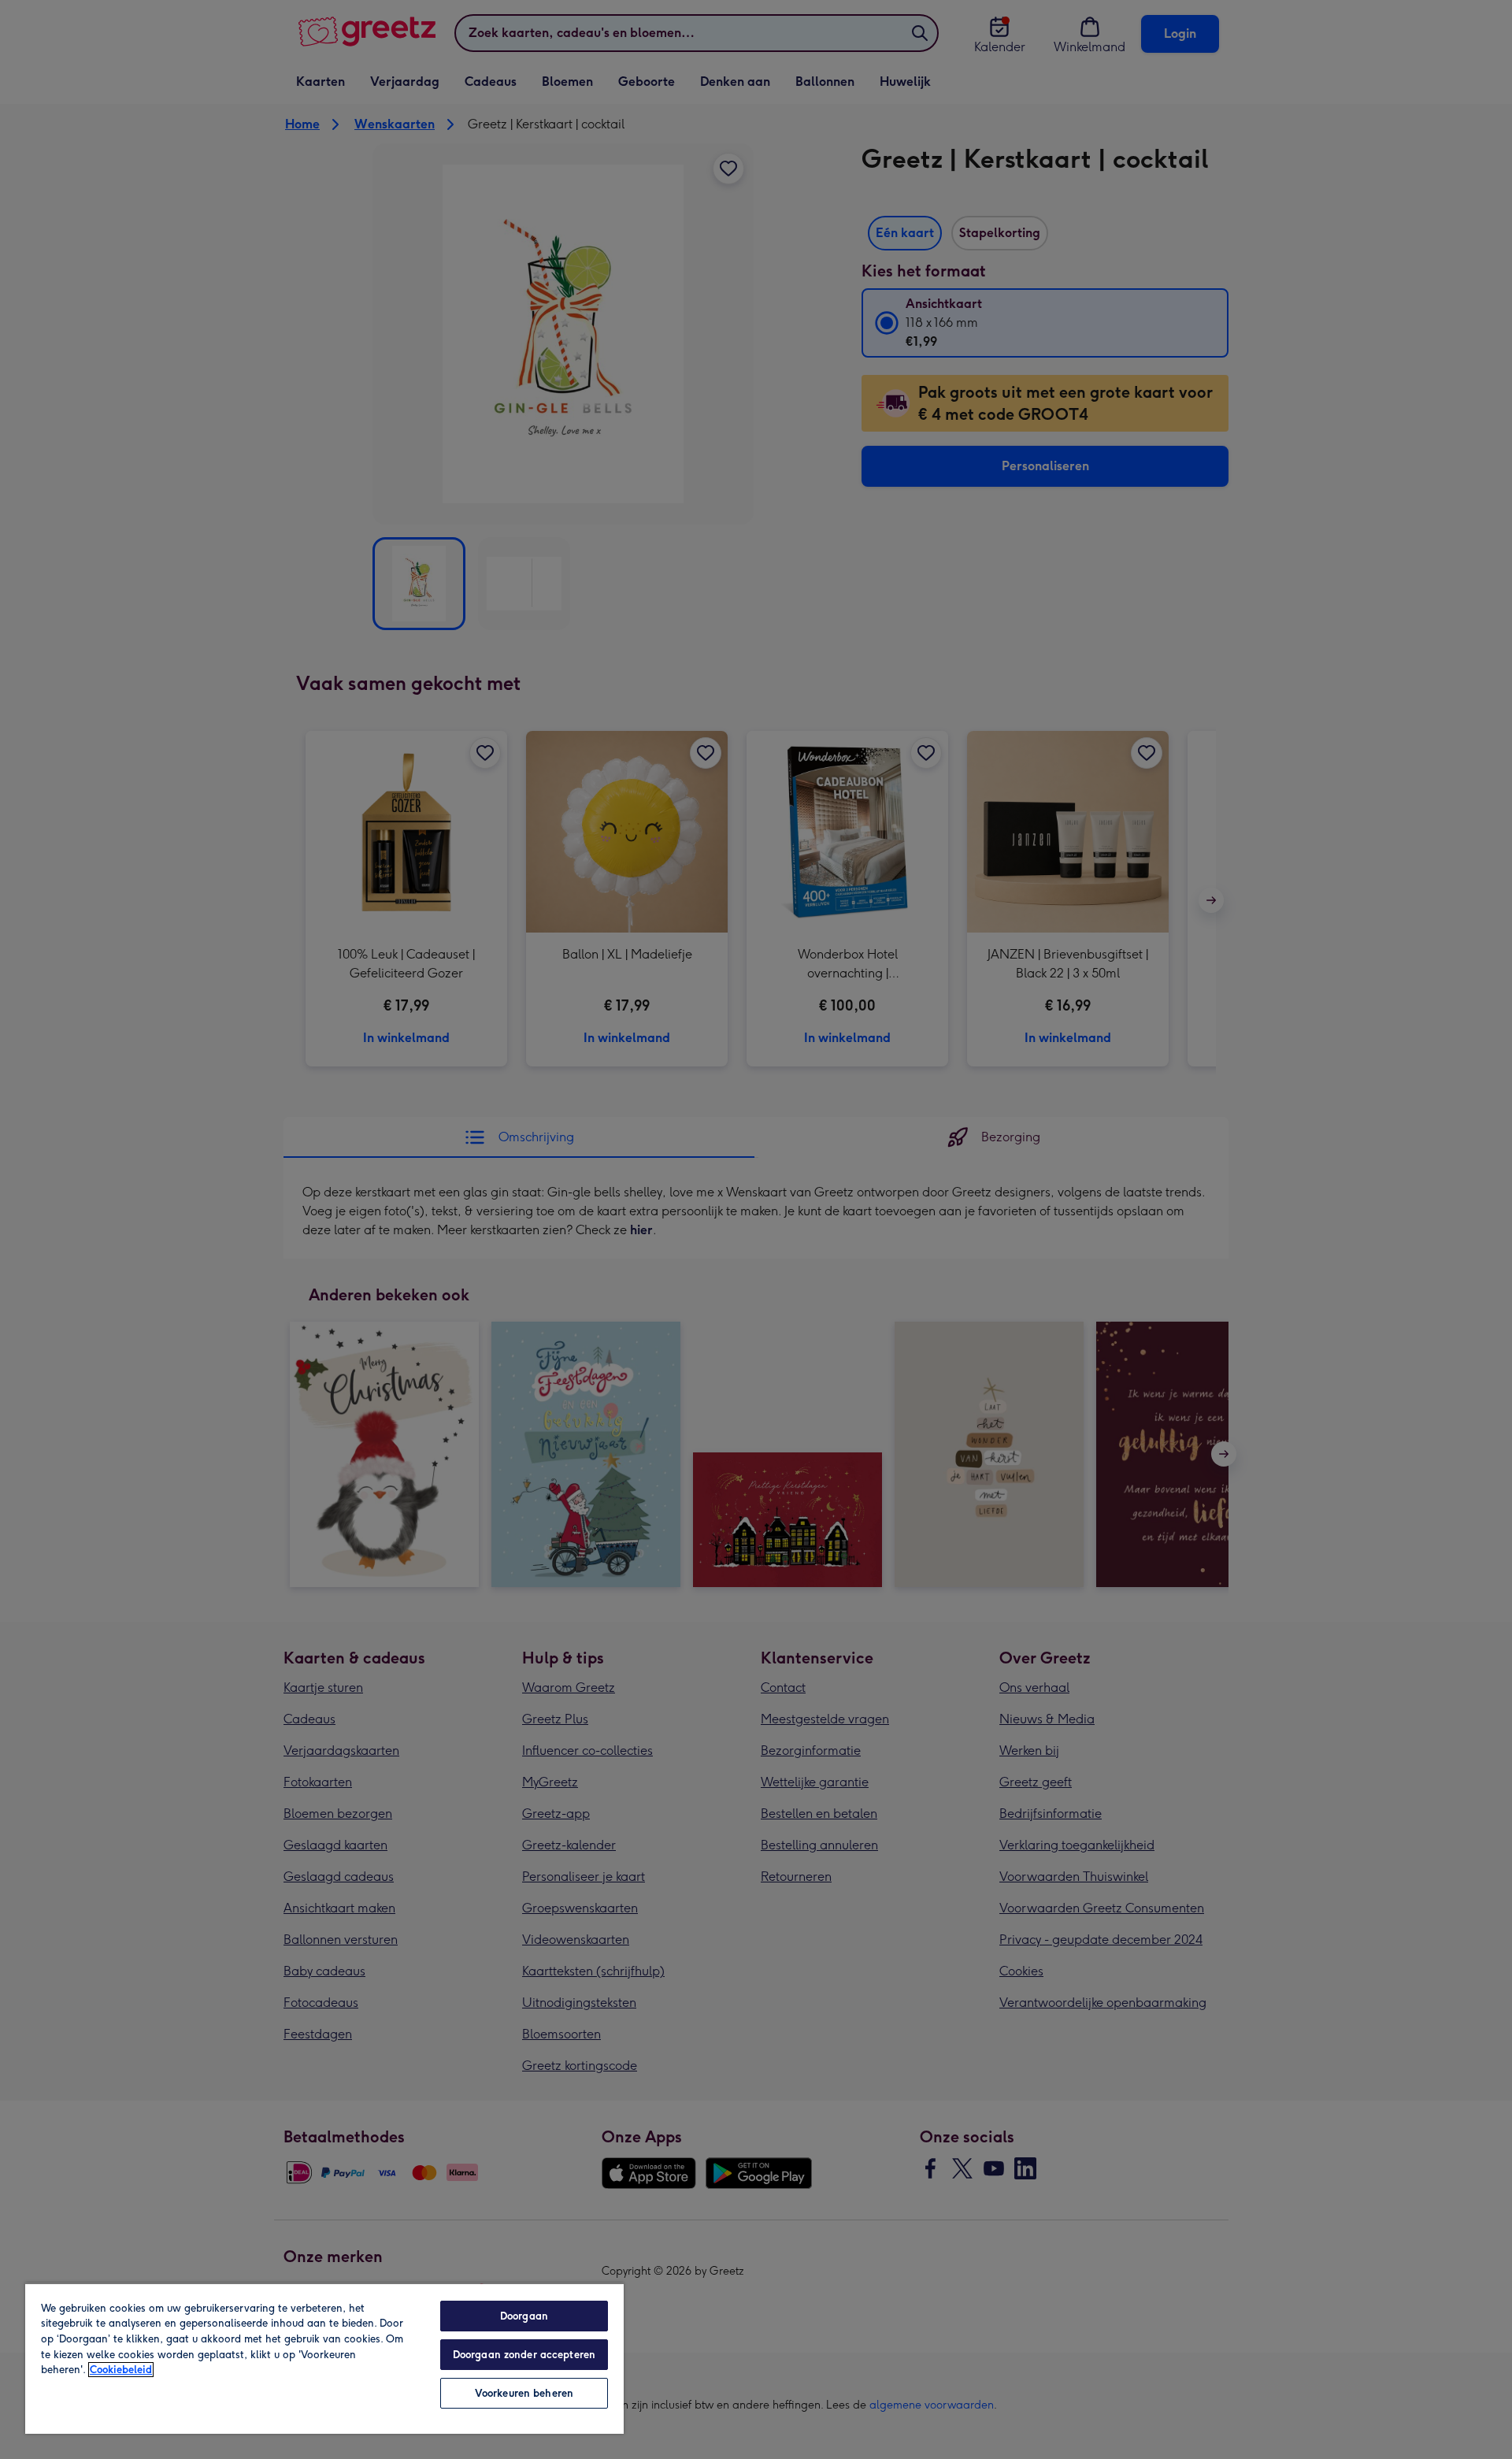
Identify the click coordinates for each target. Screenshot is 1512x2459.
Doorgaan (524, 2316)
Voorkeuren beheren (524, 2393)
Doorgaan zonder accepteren (524, 2355)
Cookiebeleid (121, 2370)
